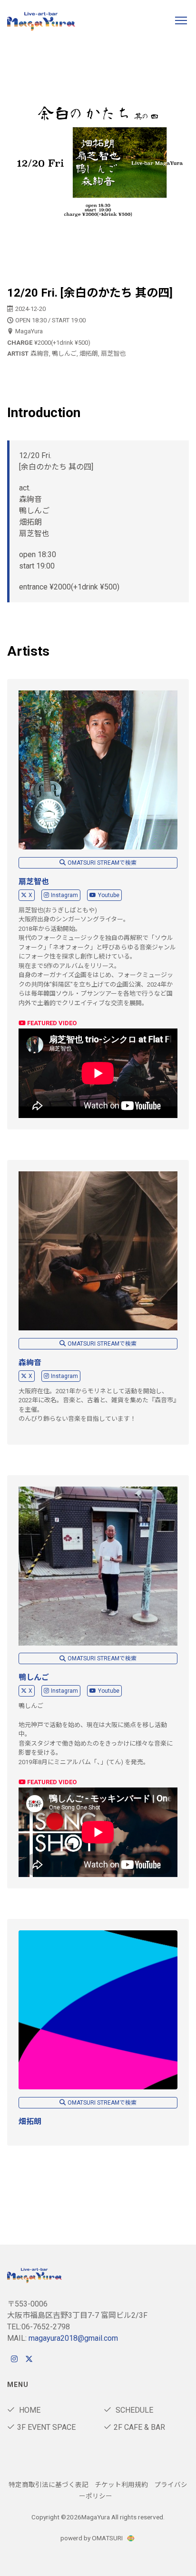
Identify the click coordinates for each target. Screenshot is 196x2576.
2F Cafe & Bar (139, 2427)
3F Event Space (46, 2427)
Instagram (64, 895)
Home (29, 2410)
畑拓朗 (30, 2122)
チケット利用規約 (121, 2485)
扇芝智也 (34, 882)
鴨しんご (34, 1677)
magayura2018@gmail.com (73, 2338)
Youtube (109, 895)
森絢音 (30, 1363)
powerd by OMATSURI (92, 2538)
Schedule (133, 2410)
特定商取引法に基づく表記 (49, 2485)
